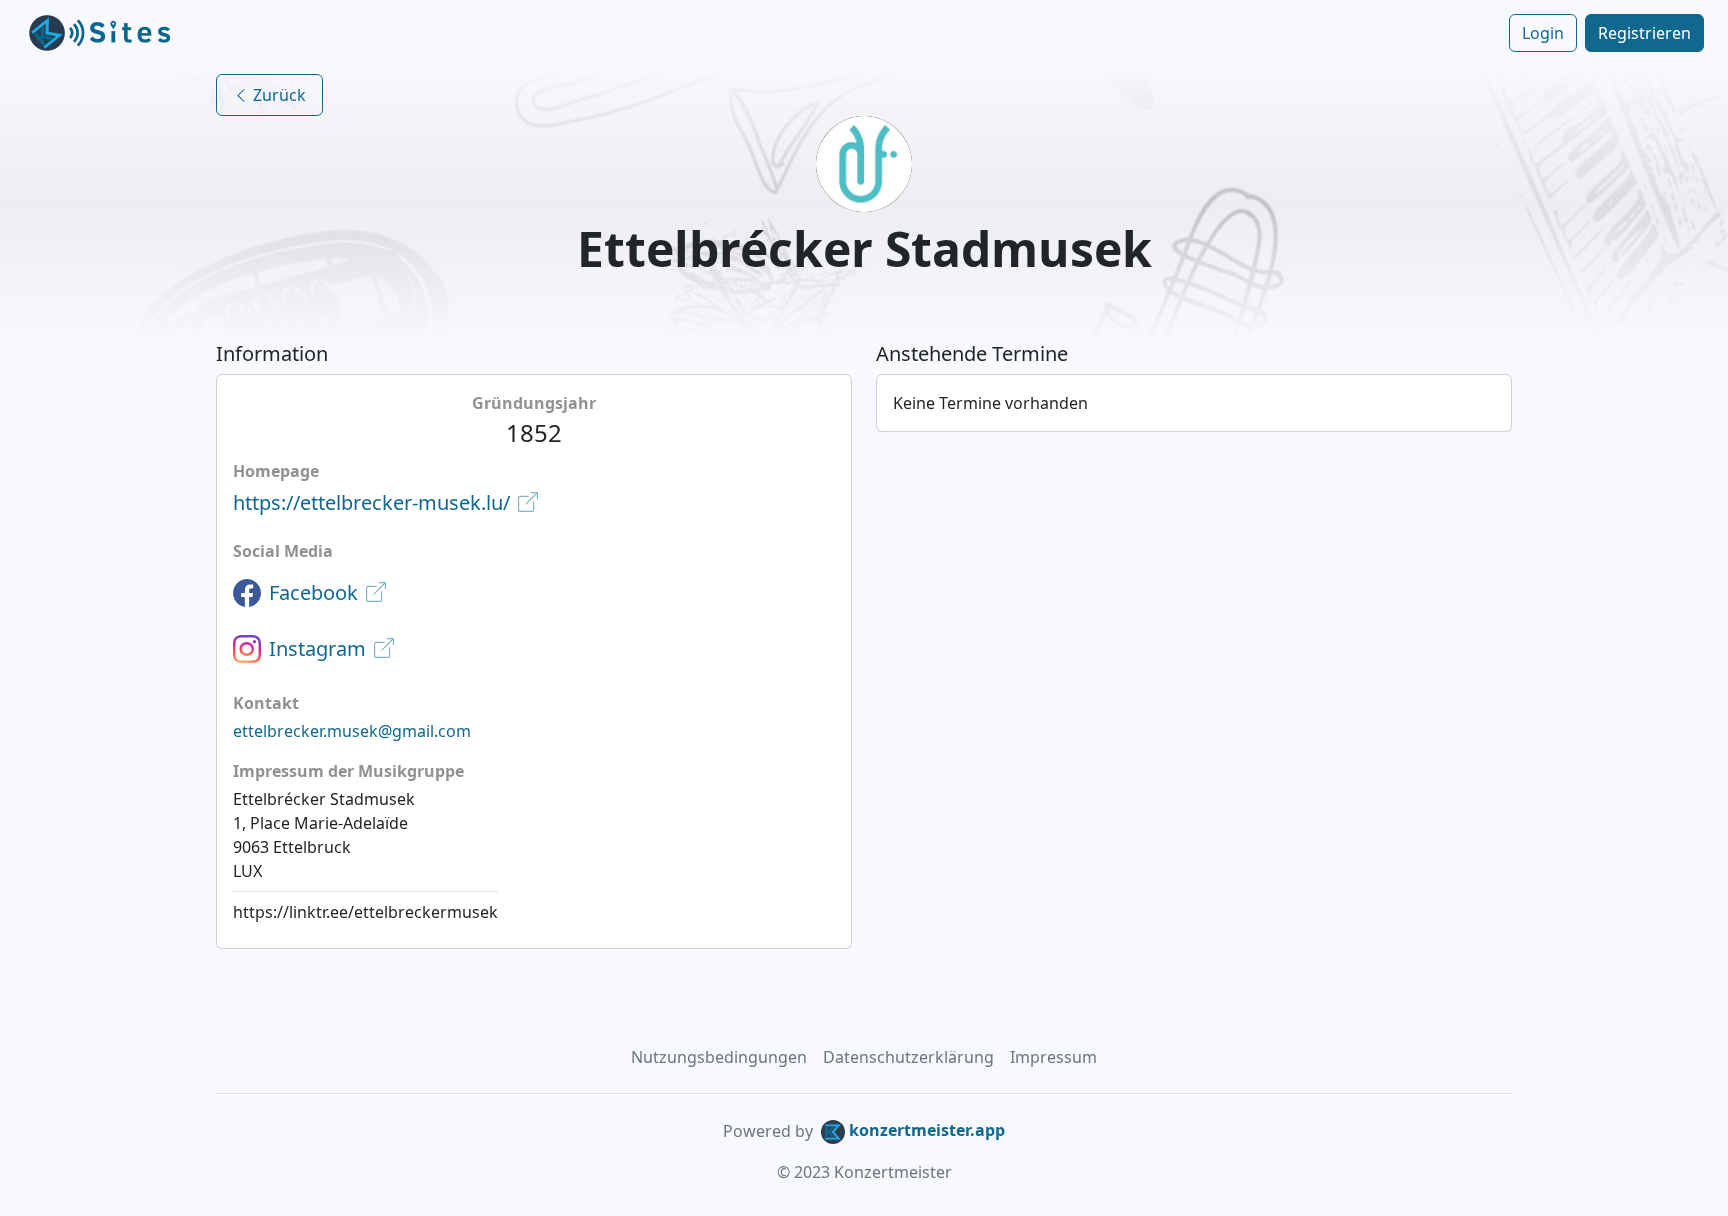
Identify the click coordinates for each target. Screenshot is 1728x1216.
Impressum (1053, 1057)
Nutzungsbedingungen (719, 1057)
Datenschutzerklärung (908, 1057)
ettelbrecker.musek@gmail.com (352, 731)
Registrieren (1644, 33)
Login (1543, 33)
